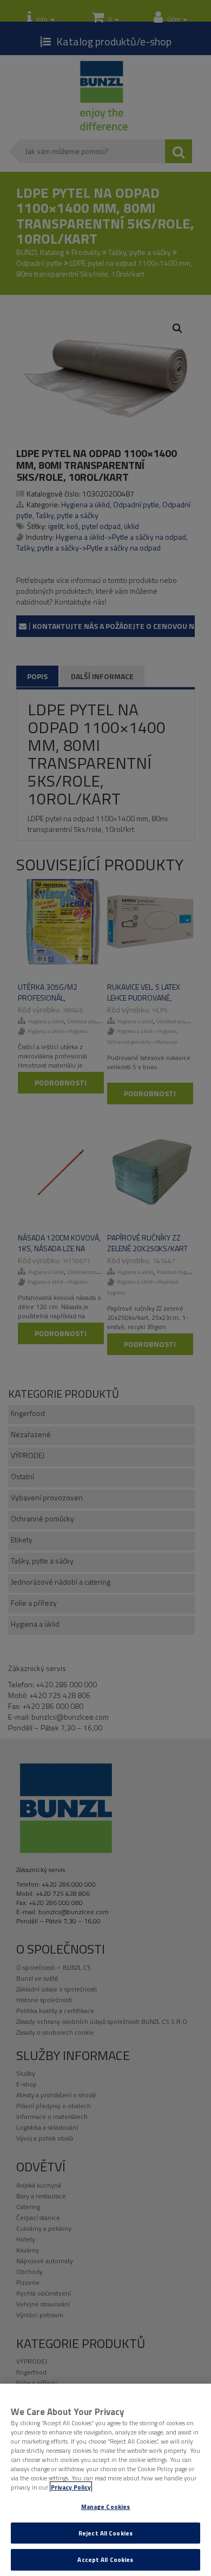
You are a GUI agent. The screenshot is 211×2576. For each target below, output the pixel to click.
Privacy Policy (71, 2487)
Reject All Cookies (105, 2533)
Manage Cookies (106, 2507)
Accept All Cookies (105, 2560)
